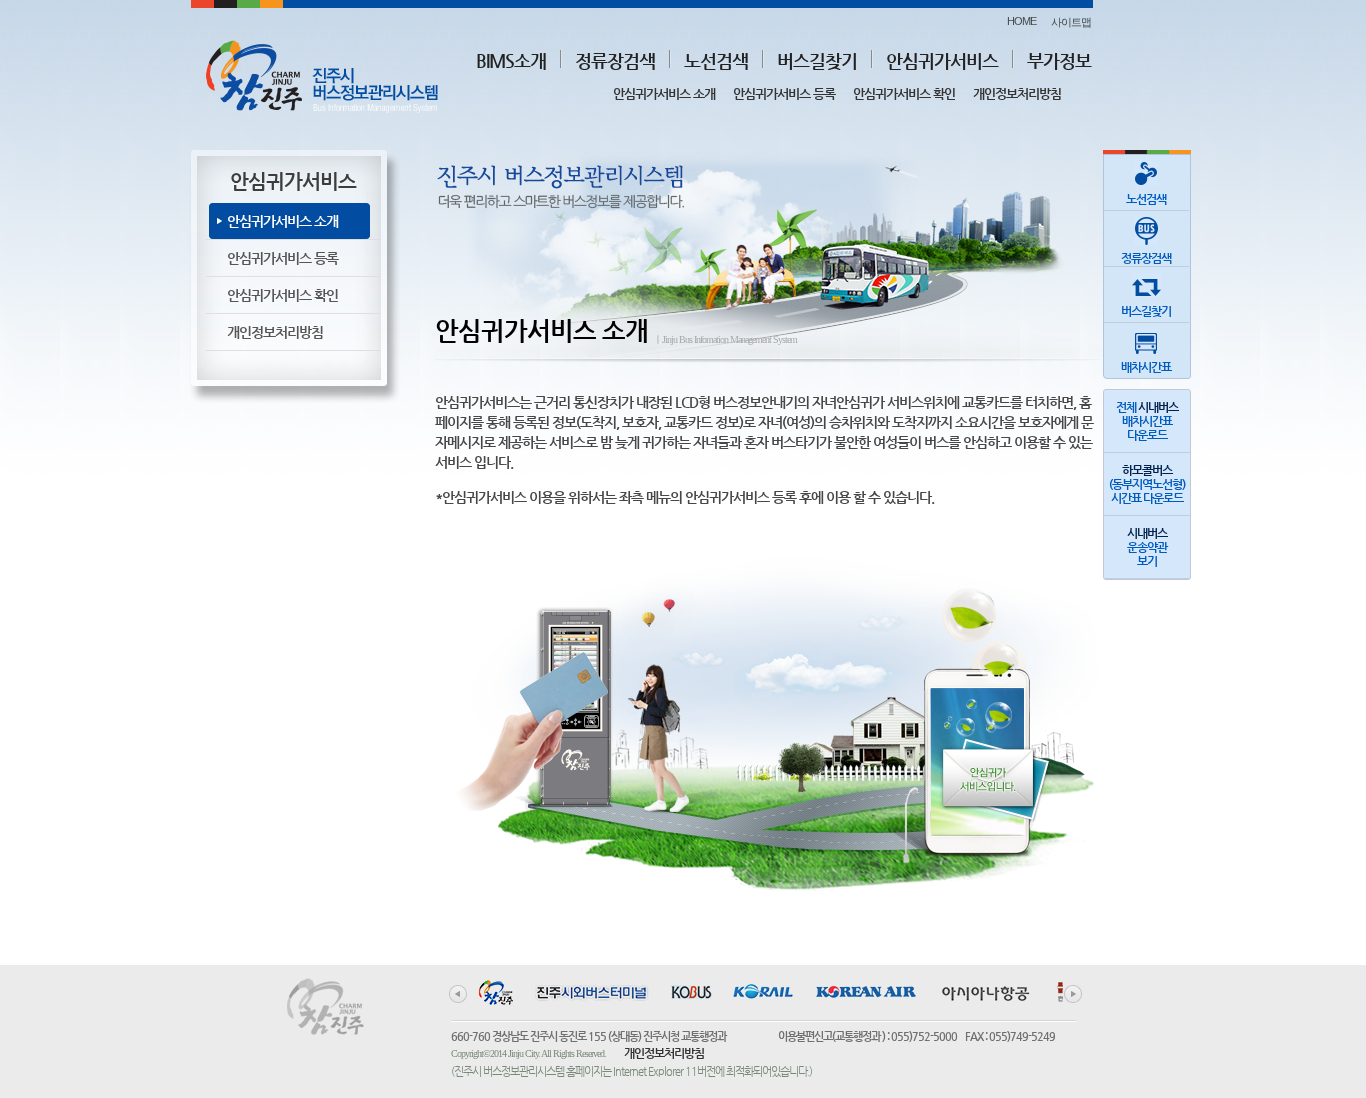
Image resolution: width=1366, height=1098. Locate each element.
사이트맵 (1071, 22)
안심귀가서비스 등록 (784, 93)
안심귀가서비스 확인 (904, 93)
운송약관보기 (1147, 547)
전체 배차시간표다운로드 (1147, 421)
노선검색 (716, 60)
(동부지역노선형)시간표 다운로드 (1147, 484)
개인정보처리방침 (1017, 93)
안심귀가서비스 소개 (664, 93)
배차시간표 (1146, 367)
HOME (1021, 21)
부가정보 (1059, 60)
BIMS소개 (511, 60)
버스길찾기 (817, 60)
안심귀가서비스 (942, 60)
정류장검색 (615, 60)
